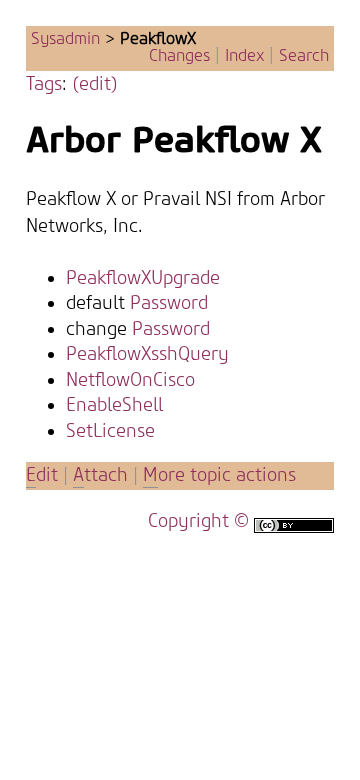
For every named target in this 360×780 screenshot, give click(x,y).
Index (244, 56)
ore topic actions (219, 475)
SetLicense (110, 431)
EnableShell (114, 405)
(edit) (95, 84)
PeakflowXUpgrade (143, 278)
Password (169, 303)
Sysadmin (65, 39)
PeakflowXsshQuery (147, 354)
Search (304, 56)
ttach (100, 475)
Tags (44, 84)
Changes (179, 56)
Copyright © (198, 521)
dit (44, 475)
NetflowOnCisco (130, 380)
